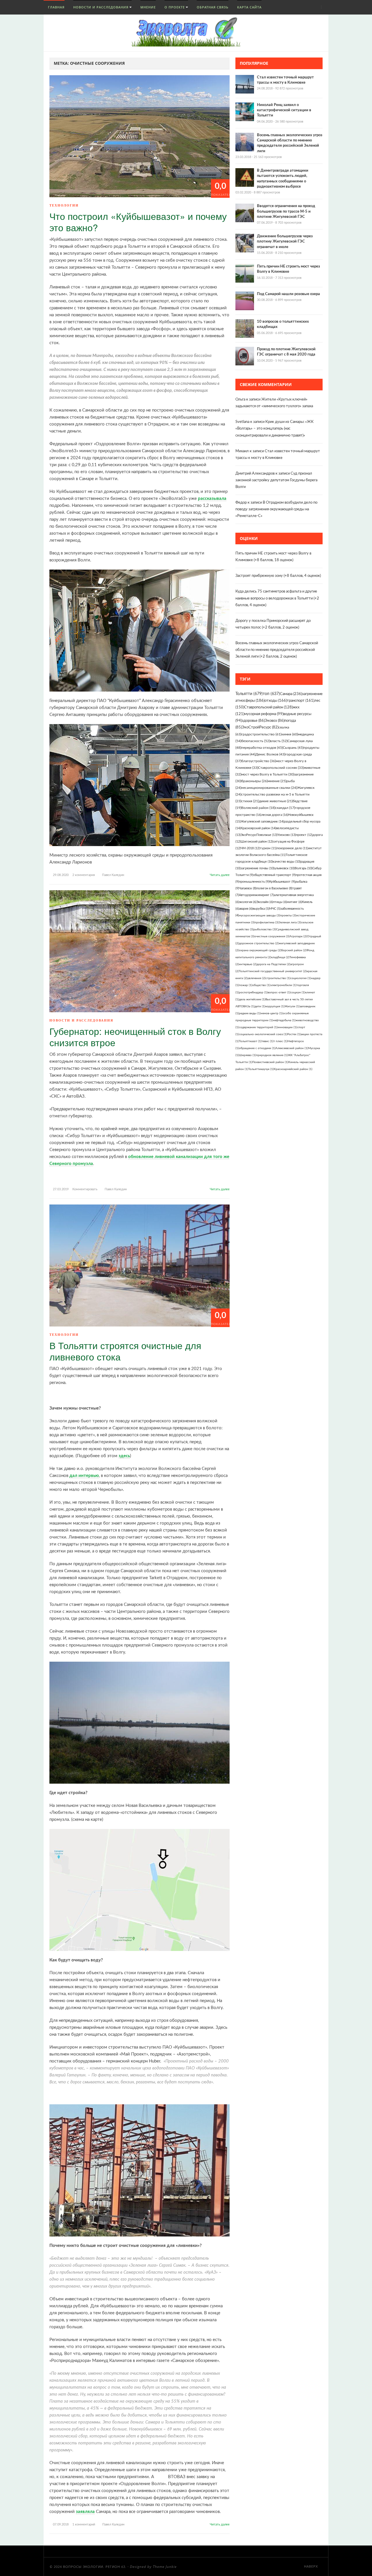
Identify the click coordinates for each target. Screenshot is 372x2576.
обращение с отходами (257, 1048)
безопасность (256, 741)
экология (248, 902)
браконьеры (254, 781)
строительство (278, 978)
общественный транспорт (274, 875)
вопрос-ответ (279, 992)
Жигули (292, 1006)
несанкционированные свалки (269, 788)
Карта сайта (249, 7)
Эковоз (274, 721)
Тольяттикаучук (261, 1069)
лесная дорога (275, 815)
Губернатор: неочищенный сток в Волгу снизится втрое (135, 1036)
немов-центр (272, 1013)
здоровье (253, 721)
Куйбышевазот (282, 882)
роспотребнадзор (253, 992)
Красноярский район (258, 828)
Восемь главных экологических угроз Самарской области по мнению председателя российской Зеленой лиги (277, 650)
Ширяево (247, 1055)
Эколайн (265, 902)
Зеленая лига (290, 922)
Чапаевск (248, 888)
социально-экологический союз (263, 1034)
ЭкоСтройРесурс (260, 727)
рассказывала (212, 499)
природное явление (272, 1055)
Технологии (64, 205)
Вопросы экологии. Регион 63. (95, 2567)
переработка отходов (262, 748)
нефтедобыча (284, 1020)
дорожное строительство (259, 943)
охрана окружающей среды (260, 950)
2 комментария (84, 875)
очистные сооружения (272, 936)
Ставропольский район (268, 707)
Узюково (287, 835)
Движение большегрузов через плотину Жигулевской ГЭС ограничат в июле (285, 242)
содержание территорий (258, 1027)
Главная (56, 7)
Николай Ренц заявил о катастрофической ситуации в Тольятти (284, 110)
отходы (276, 701)
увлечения (256, 978)
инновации (287, 1027)
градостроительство (261, 734)
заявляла (85, 2512)
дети (260, 1006)
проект (304, 835)
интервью (248, 964)
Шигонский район (257, 842)
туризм (268, 848)
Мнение (148, 7)
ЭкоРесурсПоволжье (259, 835)
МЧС (275, 909)
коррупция (275, 1006)
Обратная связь (213, 7)
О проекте (175, 7)
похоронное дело (292, 848)
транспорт (301, 701)
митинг (294, 902)
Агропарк (298, 936)
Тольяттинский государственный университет (273, 971)
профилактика (267, 922)
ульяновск (285, 868)
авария (246, 909)
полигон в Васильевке (274, 888)
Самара (291, 694)
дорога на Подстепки (273, 964)
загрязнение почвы (257, 868)
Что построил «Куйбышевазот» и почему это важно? (138, 221)
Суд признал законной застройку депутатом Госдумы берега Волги (276, 480)
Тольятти (249, 694)
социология (301, 978)
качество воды (287, 862)
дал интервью (84, 1476)
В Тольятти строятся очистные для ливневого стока (125, 1351)
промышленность (254, 882)
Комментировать (85, 1189)
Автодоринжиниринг (256, 895)
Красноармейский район (293, 1069)
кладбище (280, 957)
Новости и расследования (101, 7)
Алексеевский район (292, 1048)
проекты (288, 915)
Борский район (294, 950)
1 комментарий (84, 2524)
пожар (246, 985)
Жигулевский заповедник (262, 822)
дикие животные (276, 801)
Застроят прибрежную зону (259, 576)
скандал (285, 808)
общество (261, 985)
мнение (277, 781)
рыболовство (265, 929)
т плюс (280, 1041)
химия (290, 734)
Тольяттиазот (250, 1041)
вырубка (261, 909)
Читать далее (220, 875)
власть (279, 741)
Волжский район (258, 808)
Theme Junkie (165, 2567)
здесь (124, 1456)
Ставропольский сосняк (281, 768)
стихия (250, 801)
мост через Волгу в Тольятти (268, 774)
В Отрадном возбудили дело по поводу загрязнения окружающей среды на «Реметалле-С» (276, 509)
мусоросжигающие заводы (260, 915)
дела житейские (252, 999)
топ (271, 694)
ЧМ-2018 (250, 848)
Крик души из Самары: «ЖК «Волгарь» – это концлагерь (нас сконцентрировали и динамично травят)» (274, 429)
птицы (280, 902)
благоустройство (259, 761)
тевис (268, 1041)
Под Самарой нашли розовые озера (288, 294)
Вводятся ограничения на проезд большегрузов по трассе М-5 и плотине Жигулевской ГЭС (286, 211)
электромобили (283, 985)
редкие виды (250, 1013)
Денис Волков (270, 754)
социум (298, 992)
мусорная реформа (264, 714)
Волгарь (304, 868)
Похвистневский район (270, 1062)
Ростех (294, 1034)
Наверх (312, 2567)
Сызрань (293, 748)
